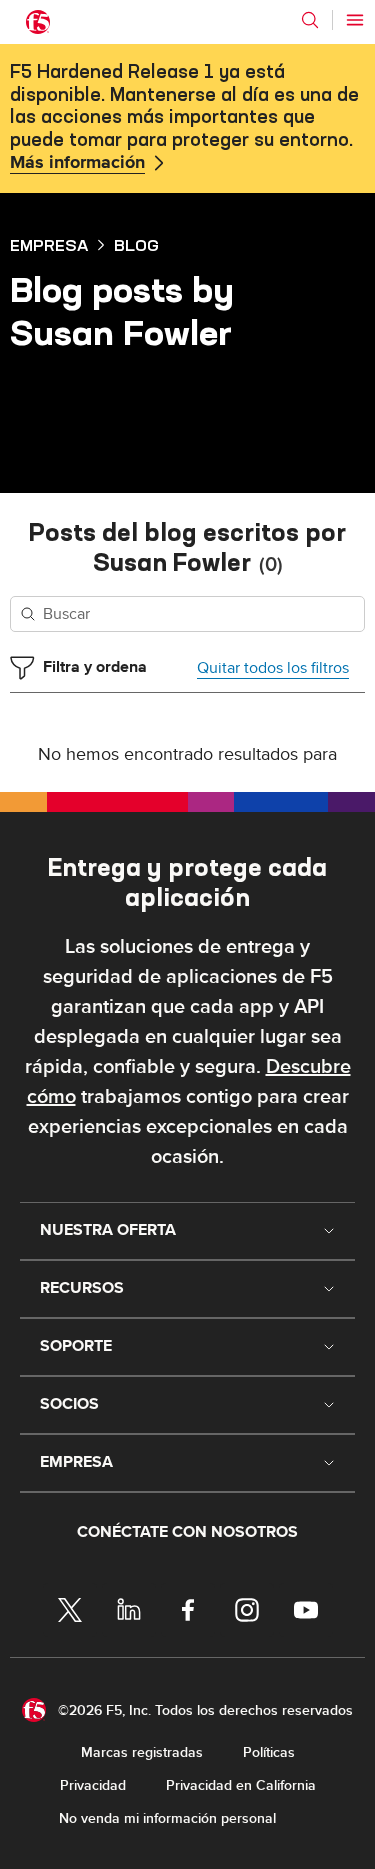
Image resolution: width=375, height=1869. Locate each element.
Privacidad (93, 1785)
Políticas (269, 1752)
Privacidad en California (241, 1785)
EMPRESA (49, 245)
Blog (136, 245)
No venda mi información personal (167, 1818)
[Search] (310, 20)
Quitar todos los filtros (273, 668)
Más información (77, 163)
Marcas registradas (142, 1752)
